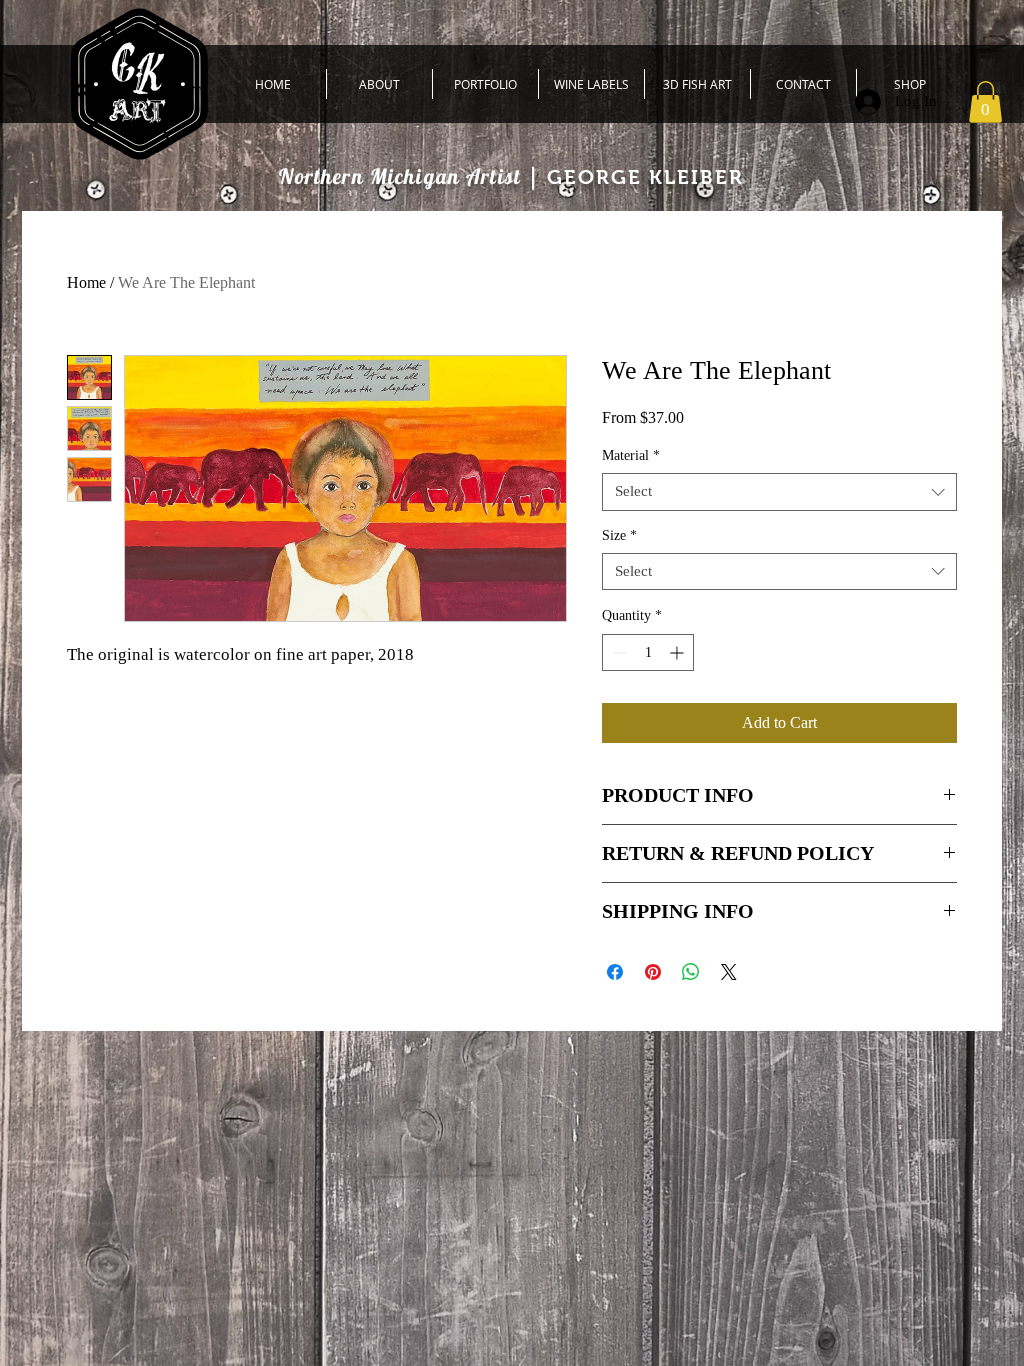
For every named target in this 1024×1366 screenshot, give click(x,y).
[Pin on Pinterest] (653, 972)
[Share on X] (729, 972)
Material (631, 455)
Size (619, 535)
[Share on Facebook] (615, 972)
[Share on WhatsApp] (691, 972)
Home (86, 282)
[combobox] (779, 492)
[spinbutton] (648, 652)
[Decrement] (617, 652)
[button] (985, 102)
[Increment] (678, 652)
